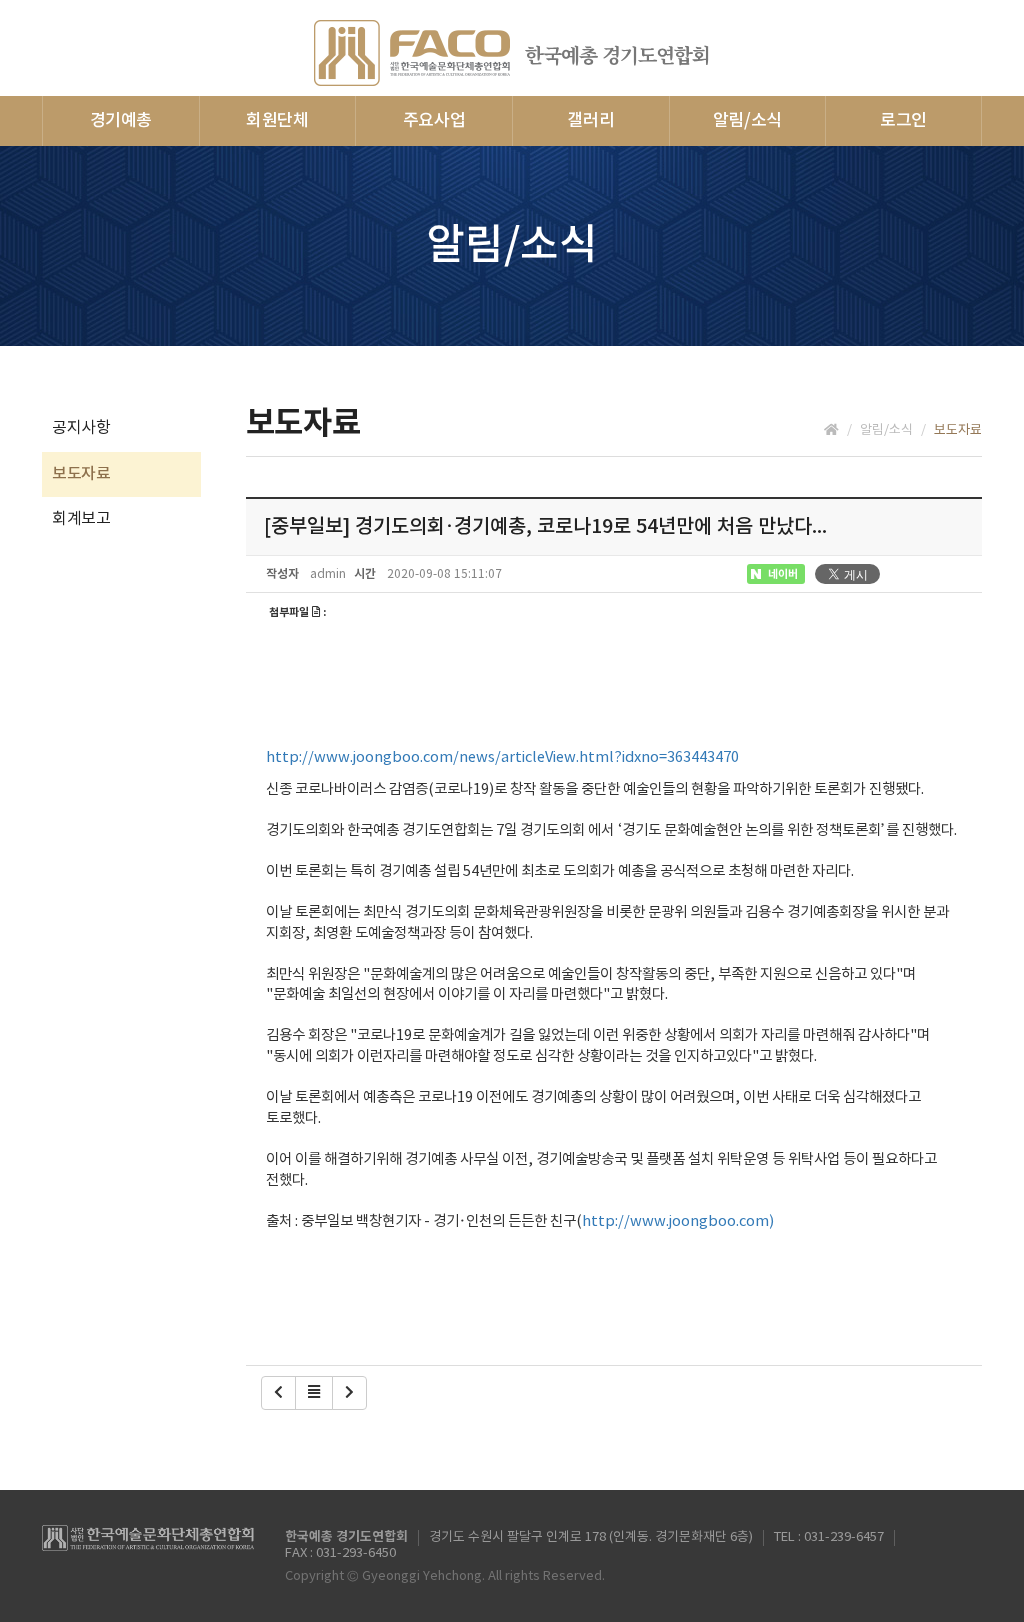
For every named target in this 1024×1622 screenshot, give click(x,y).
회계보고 (81, 519)
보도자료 (81, 474)
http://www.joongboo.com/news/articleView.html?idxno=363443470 (502, 757)
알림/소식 (747, 121)
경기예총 (121, 121)
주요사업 (434, 121)
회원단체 (277, 121)
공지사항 (81, 428)
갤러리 (590, 121)
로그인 (903, 121)
